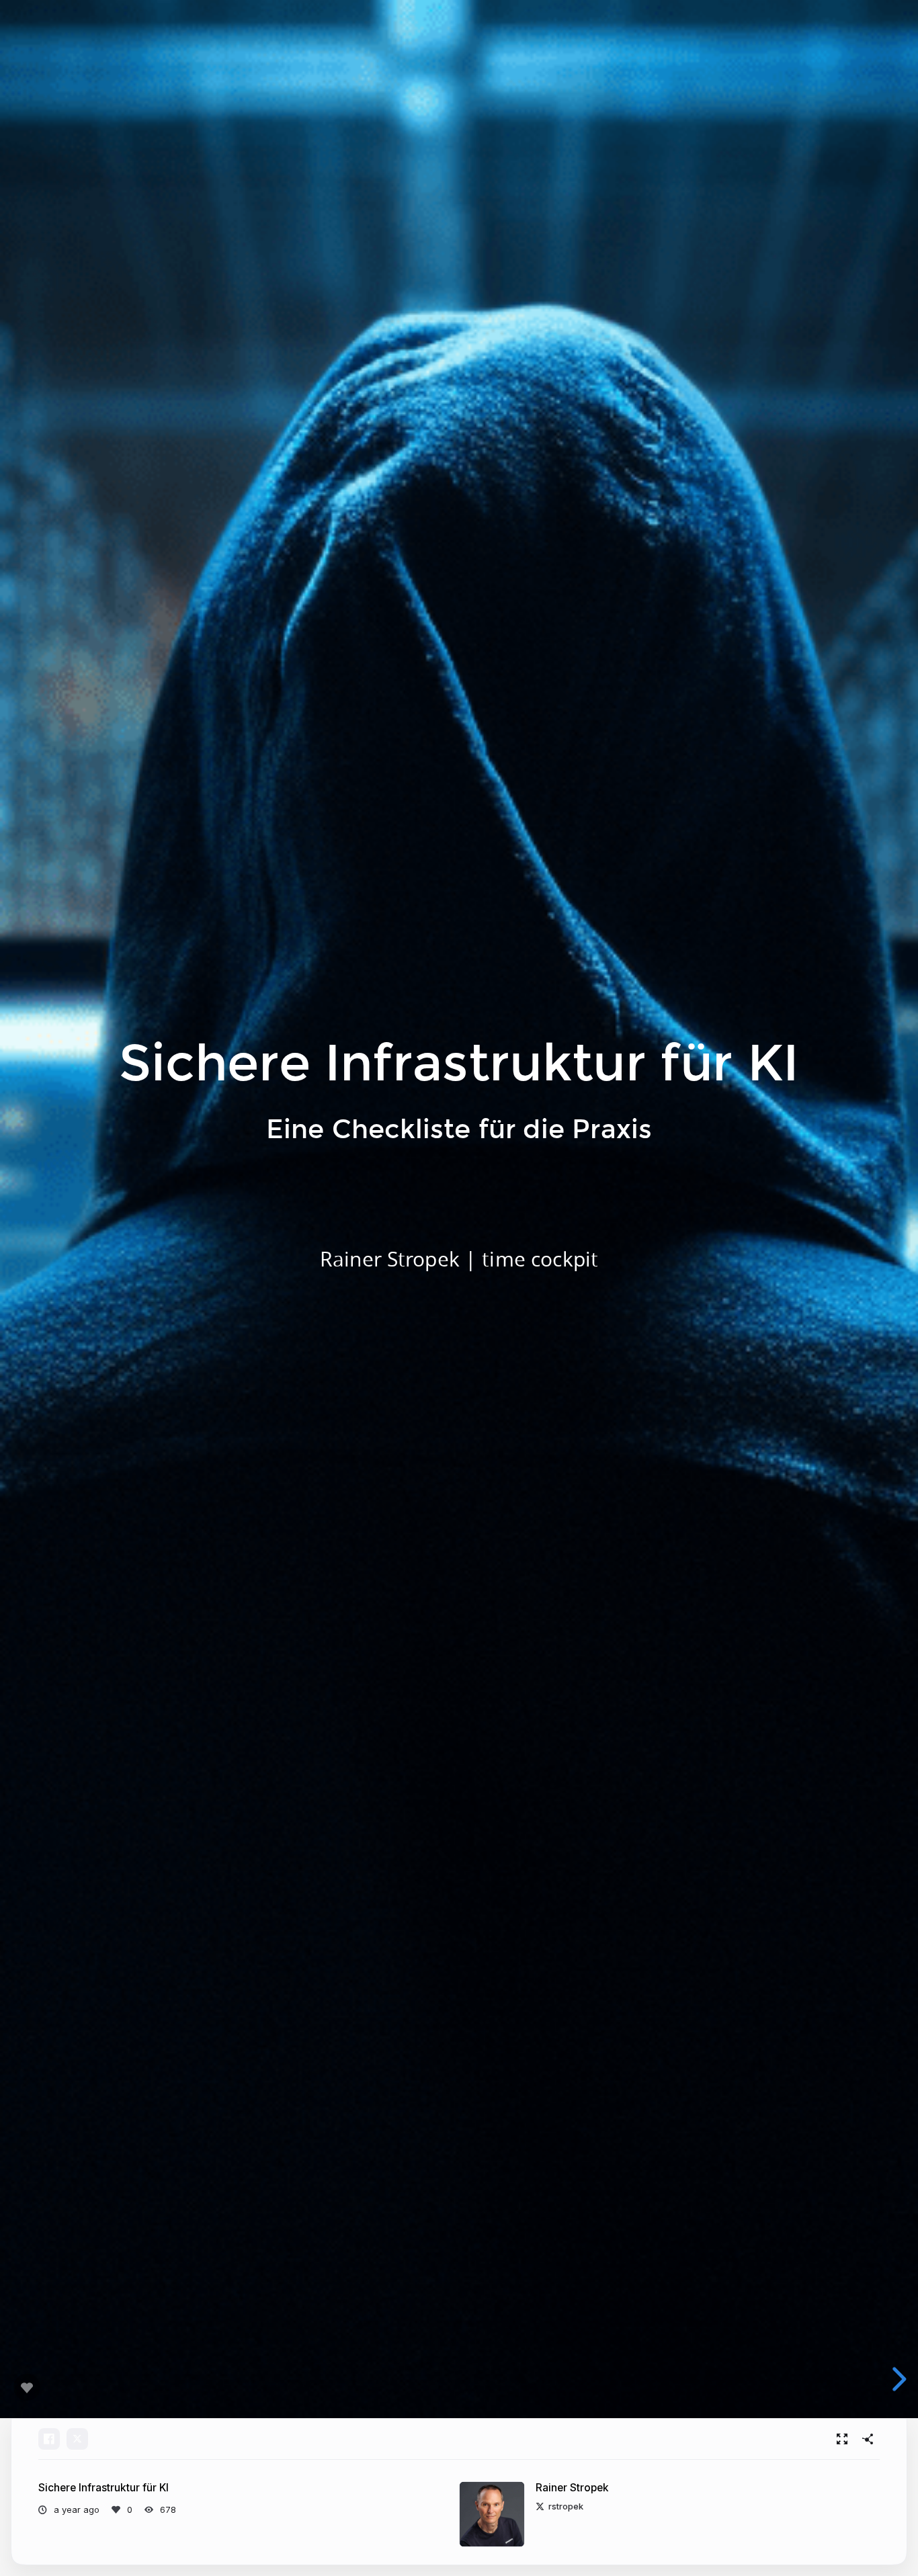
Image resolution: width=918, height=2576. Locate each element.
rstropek (566, 2506)
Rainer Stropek (572, 2488)
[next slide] (901, 2379)
